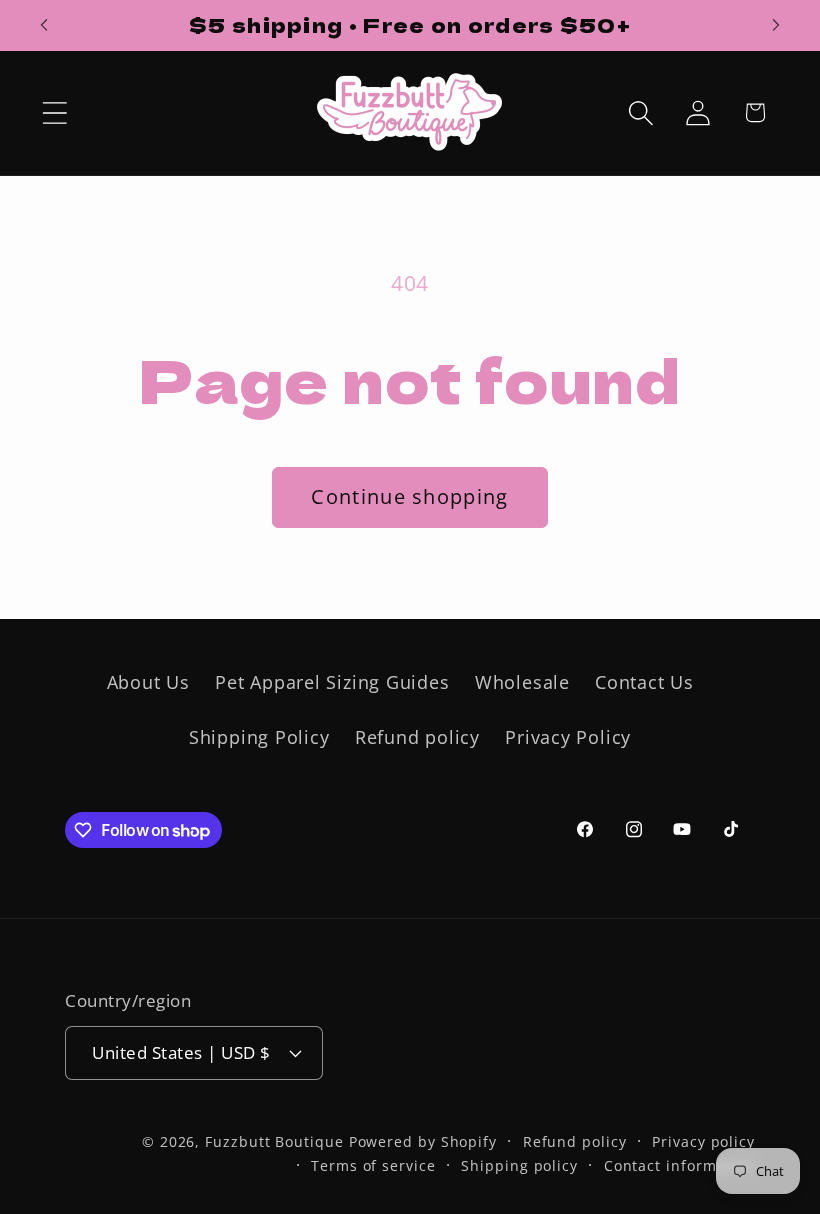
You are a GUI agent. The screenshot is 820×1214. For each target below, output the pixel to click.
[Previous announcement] (44, 25)
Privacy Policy (568, 737)
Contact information (679, 1165)
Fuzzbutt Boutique (274, 1141)
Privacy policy (703, 1141)
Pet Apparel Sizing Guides (332, 682)
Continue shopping (409, 496)
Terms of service (373, 1165)
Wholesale (522, 682)
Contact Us (644, 682)
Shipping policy (519, 1165)
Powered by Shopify (423, 1141)
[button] (54, 112)
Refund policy (417, 737)
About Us (148, 682)
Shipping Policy (259, 737)
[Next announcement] (776, 25)
